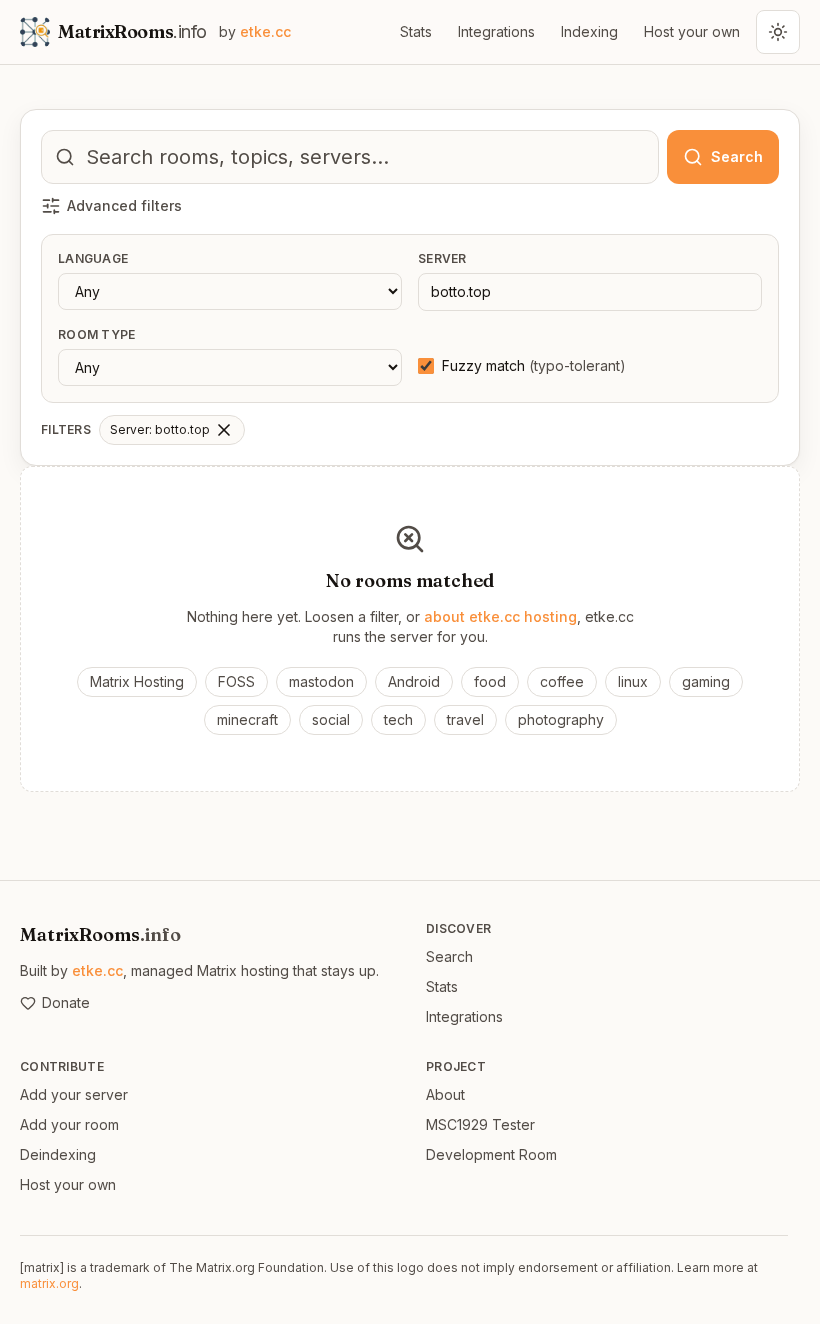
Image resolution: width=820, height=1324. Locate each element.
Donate (66, 1002)
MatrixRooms (100, 934)
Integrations (496, 31)
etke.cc (97, 970)
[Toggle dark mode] (778, 32)
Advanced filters (124, 205)
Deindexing (58, 1154)
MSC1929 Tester (480, 1124)
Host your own (692, 31)
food (490, 681)
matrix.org (49, 1283)
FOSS (236, 681)
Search (449, 956)
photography (561, 719)
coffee (562, 681)
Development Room (491, 1154)
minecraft (247, 719)
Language (93, 258)
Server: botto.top (160, 429)
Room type (97, 334)
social (331, 719)
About (445, 1094)
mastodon (321, 681)
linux (633, 681)
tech (398, 719)
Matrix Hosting (137, 681)
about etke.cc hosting (500, 616)
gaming (706, 681)
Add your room (69, 1124)
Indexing (589, 31)
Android (414, 681)
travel (465, 719)
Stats (416, 31)
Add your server (74, 1094)
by (255, 31)
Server (442, 258)
